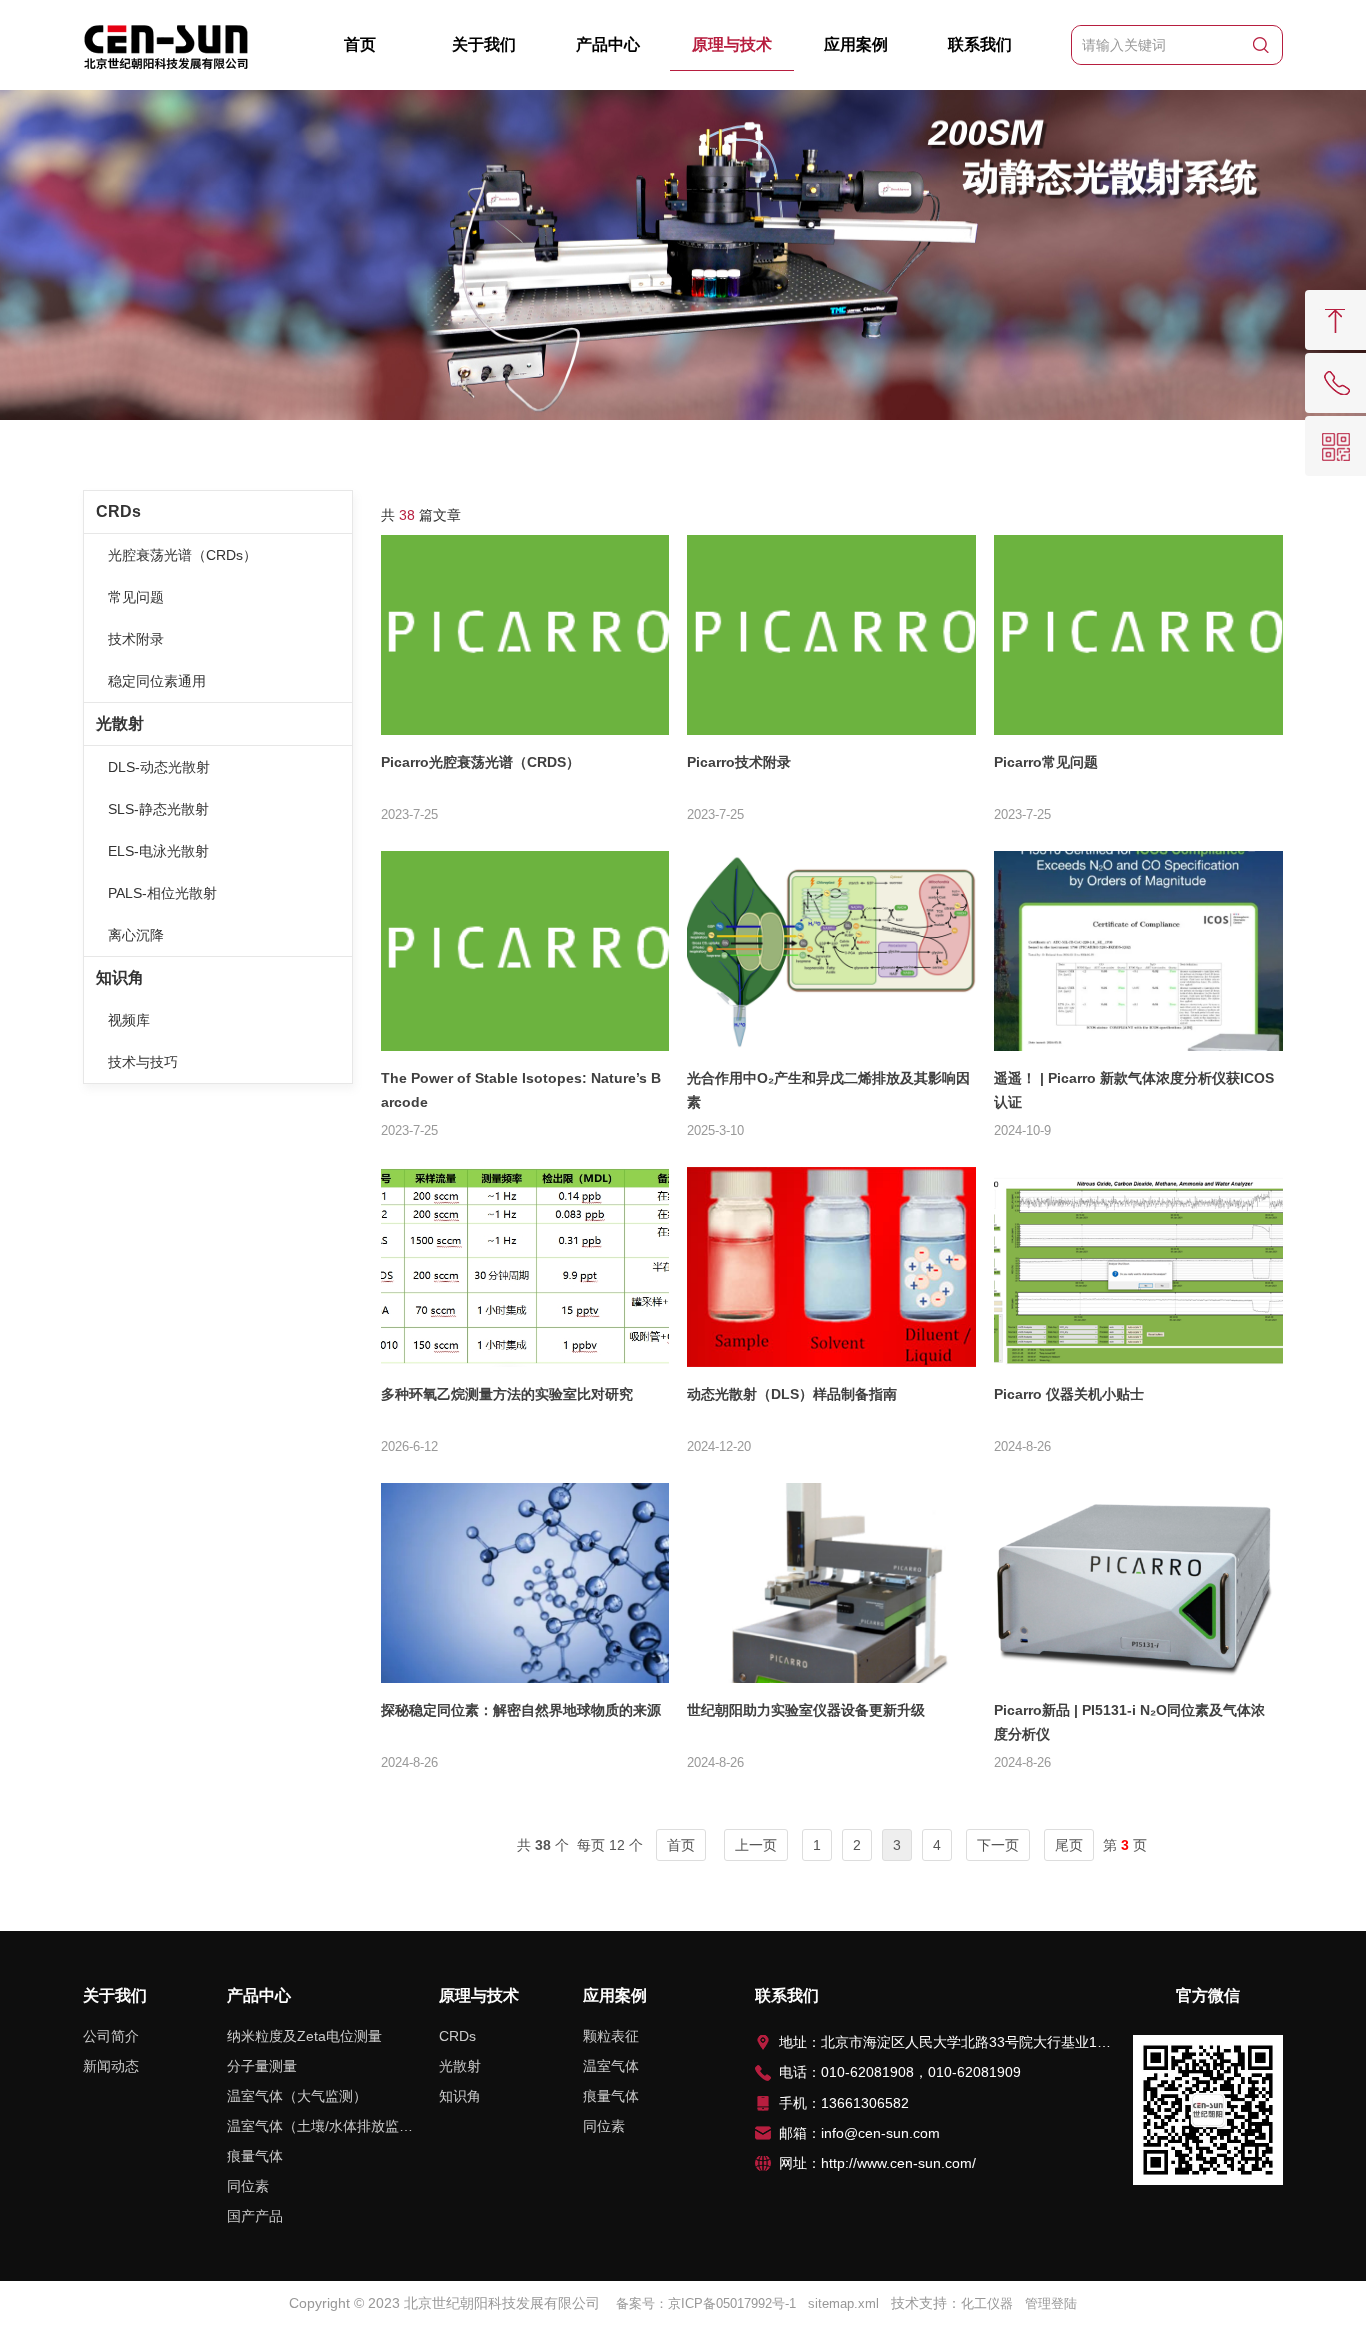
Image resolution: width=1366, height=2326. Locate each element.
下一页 (998, 1845)
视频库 (129, 1020)
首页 (360, 44)
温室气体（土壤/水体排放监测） (320, 2126)
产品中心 (608, 44)
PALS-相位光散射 (162, 893)
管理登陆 (1051, 2303)
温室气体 (611, 2066)
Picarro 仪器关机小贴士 (1069, 1394)
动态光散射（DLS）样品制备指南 (792, 1394)
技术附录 (136, 639)
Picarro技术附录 (739, 762)
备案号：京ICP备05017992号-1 (706, 2303)
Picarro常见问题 (1046, 762)
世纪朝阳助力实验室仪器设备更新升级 (806, 1710)
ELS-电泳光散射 (158, 851)
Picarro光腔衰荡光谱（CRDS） (480, 762)
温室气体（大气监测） (297, 2096)
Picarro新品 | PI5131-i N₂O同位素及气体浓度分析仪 (1129, 1722)
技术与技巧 (143, 1062)
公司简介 (111, 2036)
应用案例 (856, 44)
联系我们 (980, 44)
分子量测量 (262, 2066)
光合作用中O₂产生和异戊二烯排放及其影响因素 (828, 1090)
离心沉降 (136, 935)
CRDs (118, 511)
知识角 (120, 977)
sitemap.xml (843, 2303)
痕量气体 (255, 2156)
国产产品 (255, 2216)
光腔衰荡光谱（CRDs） (182, 555)
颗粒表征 (611, 2036)
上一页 (756, 1845)
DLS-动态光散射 (159, 767)
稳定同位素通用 (157, 681)
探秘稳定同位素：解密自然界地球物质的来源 (521, 1710)
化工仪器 (987, 2303)
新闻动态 (111, 2066)
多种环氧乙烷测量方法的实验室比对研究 (507, 1394)
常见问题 (136, 597)
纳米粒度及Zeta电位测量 (304, 2036)
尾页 (1069, 1845)
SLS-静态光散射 (158, 809)
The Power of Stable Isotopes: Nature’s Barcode (521, 1090)
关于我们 (484, 44)
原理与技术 (732, 44)
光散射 (120, 723)
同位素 (248, 2186)
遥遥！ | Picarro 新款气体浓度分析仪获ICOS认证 (1134, 1090)
